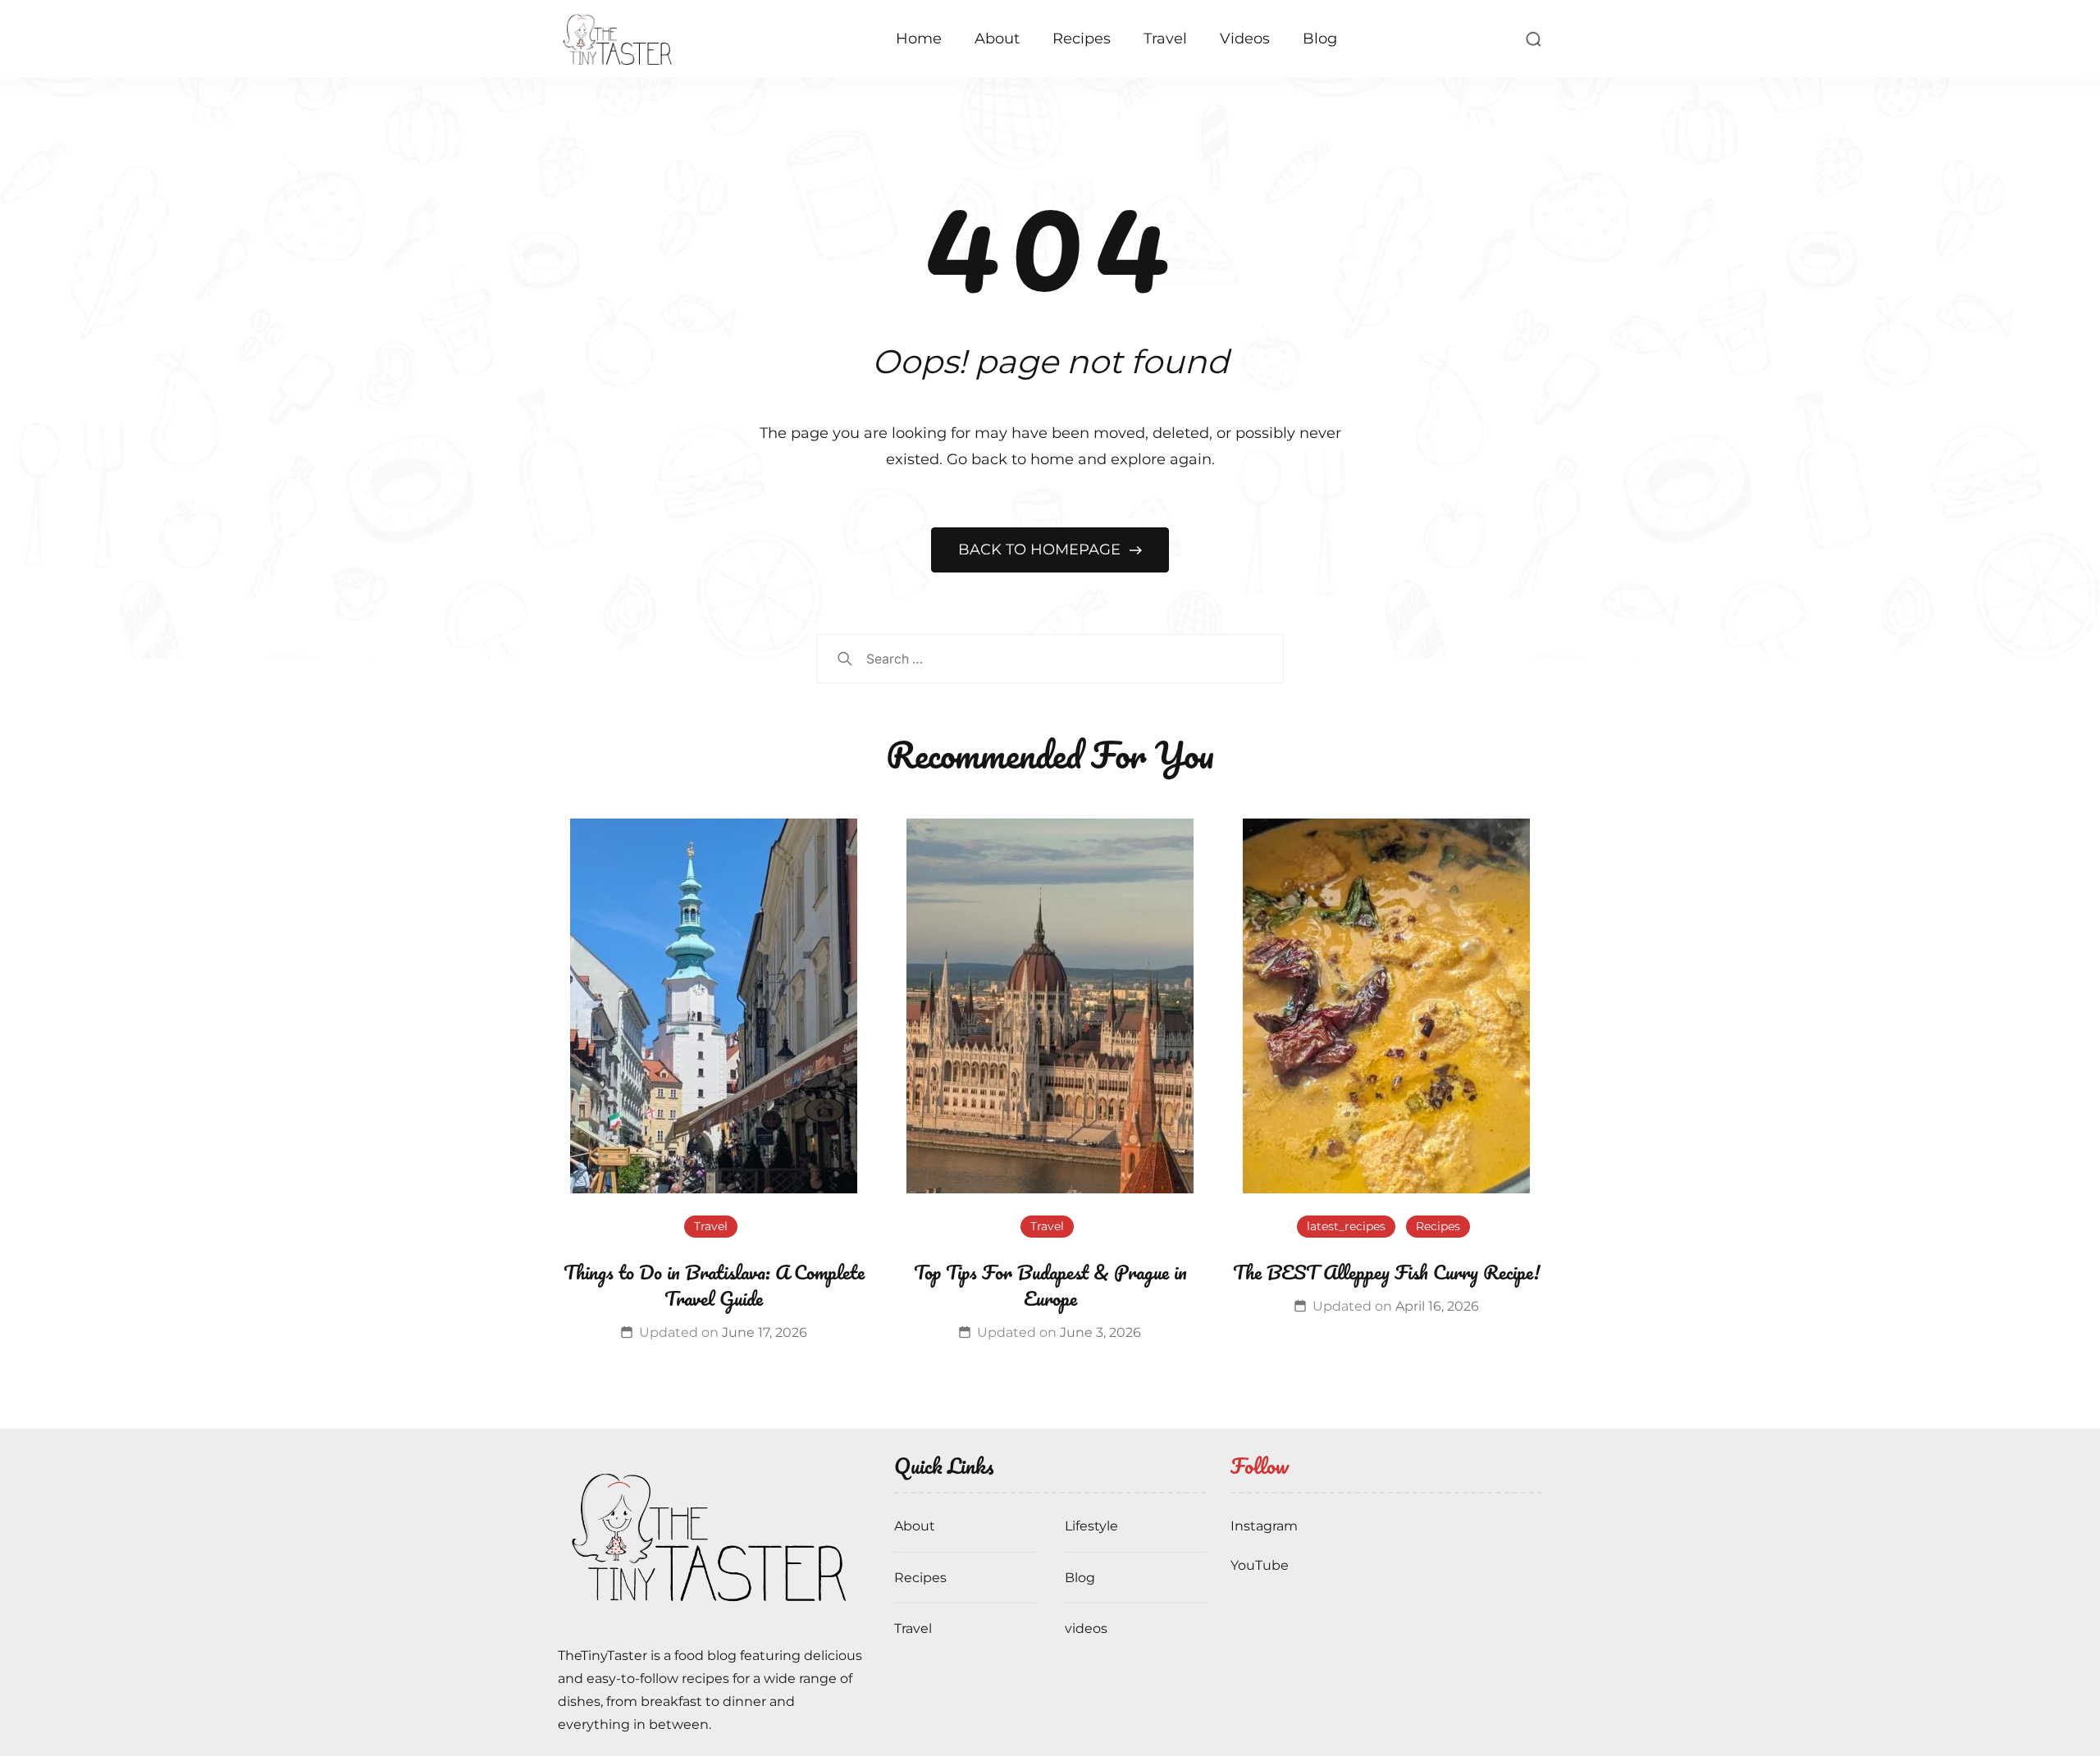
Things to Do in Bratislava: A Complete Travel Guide (714, 1285)
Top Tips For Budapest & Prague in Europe (1050, 1285)
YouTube (1260, 1565)
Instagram (1264, 1526)
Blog (1320, 39)
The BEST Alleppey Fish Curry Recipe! (1386, 1272)
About (997, 39)
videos (1086, 1628)
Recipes (1082, 39)
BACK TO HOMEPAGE (1041, 550)
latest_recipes (1346, 1226)
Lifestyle (1091, 1526)
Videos (1245, 39)
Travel (1165, 39)
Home (919, 39)
